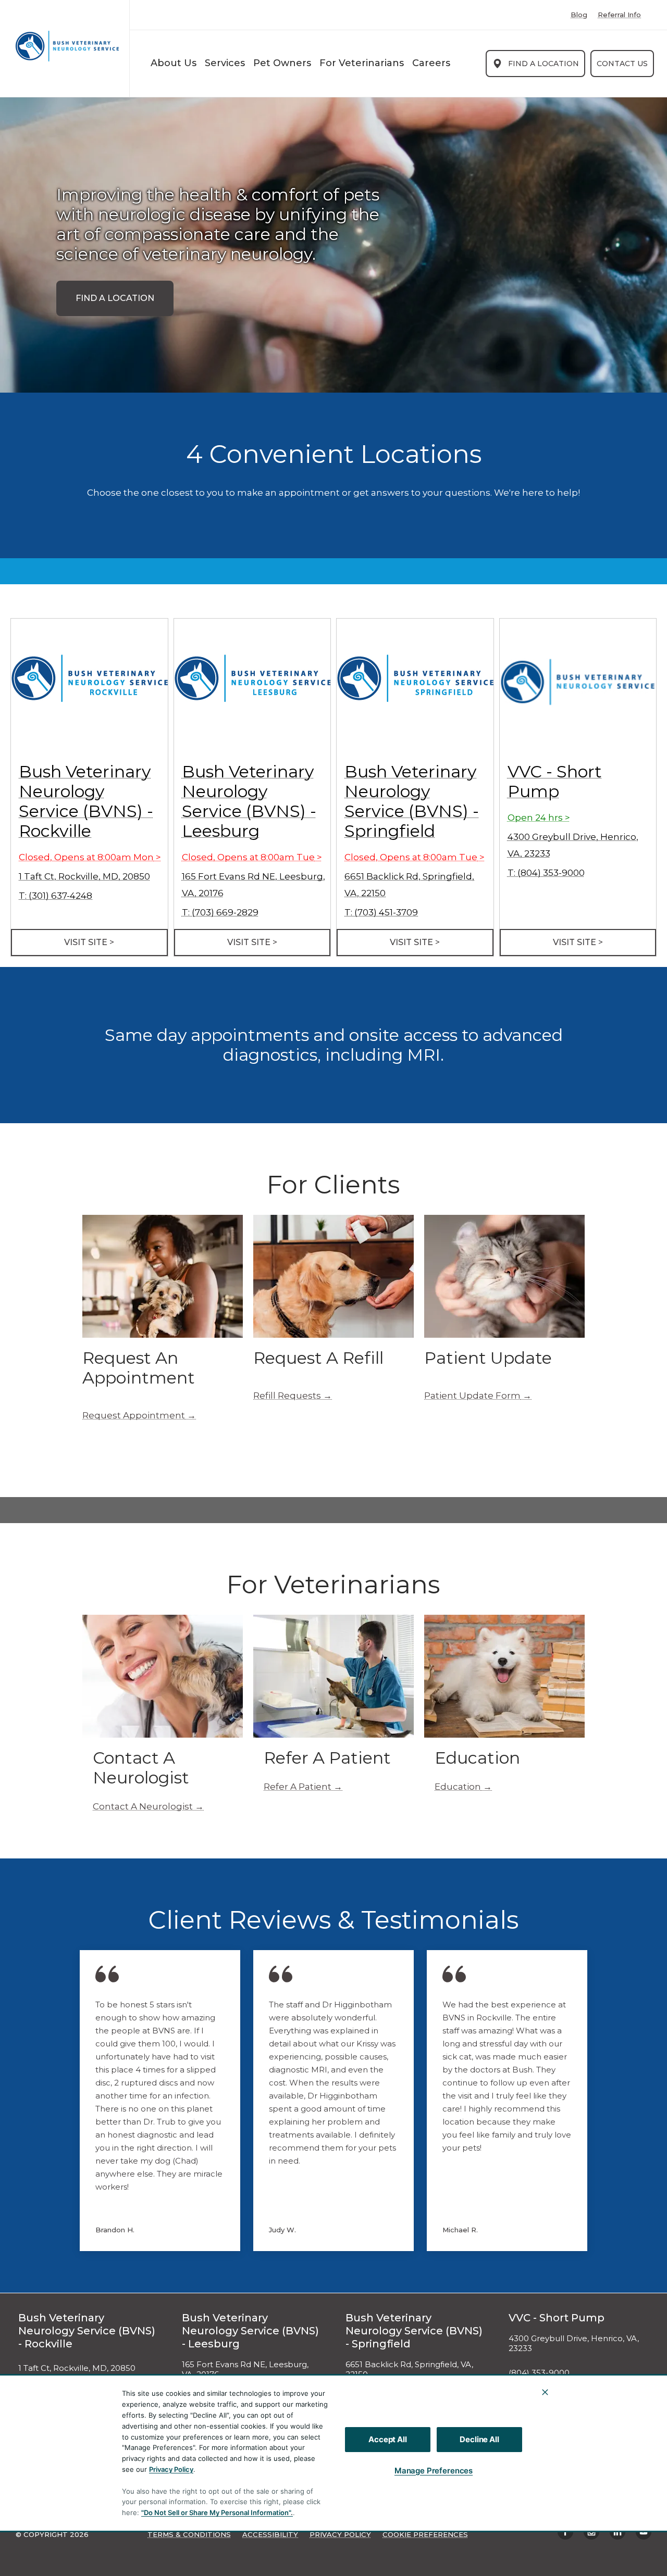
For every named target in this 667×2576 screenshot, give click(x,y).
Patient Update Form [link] (472, 1396)
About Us (174, 63)
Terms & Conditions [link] (189, 2534)
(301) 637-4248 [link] (47, 2393)
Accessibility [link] (270, 2534)
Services (225, 63)
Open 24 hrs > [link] (539, 818)
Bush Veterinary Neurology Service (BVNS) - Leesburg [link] (249, 801)
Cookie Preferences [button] (425, 2534)
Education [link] (458, 1787)
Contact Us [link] (622, 64)
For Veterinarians (362, 63)
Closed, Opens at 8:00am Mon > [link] (90, 857)
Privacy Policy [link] (340, 2534)
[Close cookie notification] (545, 2392)
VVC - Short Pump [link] (555, 781)
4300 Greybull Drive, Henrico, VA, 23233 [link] (574, 2343)
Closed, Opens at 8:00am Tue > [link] (252, 857)
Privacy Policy (171, 2469)
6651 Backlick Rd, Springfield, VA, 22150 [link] (409, 2370)
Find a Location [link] (544, 64)
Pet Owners (282, 63)
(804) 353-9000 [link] (539, 2373)
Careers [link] (431, 63)
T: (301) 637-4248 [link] (55, 896)
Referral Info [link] (619, 15)
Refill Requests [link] (287, 1396)
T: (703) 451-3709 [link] (381, 912)
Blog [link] (579, 15)
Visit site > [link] (89, 942)
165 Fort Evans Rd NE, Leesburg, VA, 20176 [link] (245, 2370)
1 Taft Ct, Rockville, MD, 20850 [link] (84, 876)
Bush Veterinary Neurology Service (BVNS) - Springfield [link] (412, 801)
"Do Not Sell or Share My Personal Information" (216, 2512)
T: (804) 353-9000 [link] (546, 873)
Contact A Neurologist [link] (143, 1806)
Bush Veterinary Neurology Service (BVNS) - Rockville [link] (86, 801)
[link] (67, 46)
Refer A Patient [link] (298, 1787)
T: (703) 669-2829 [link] (220, 912)
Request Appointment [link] (134, 1415)
